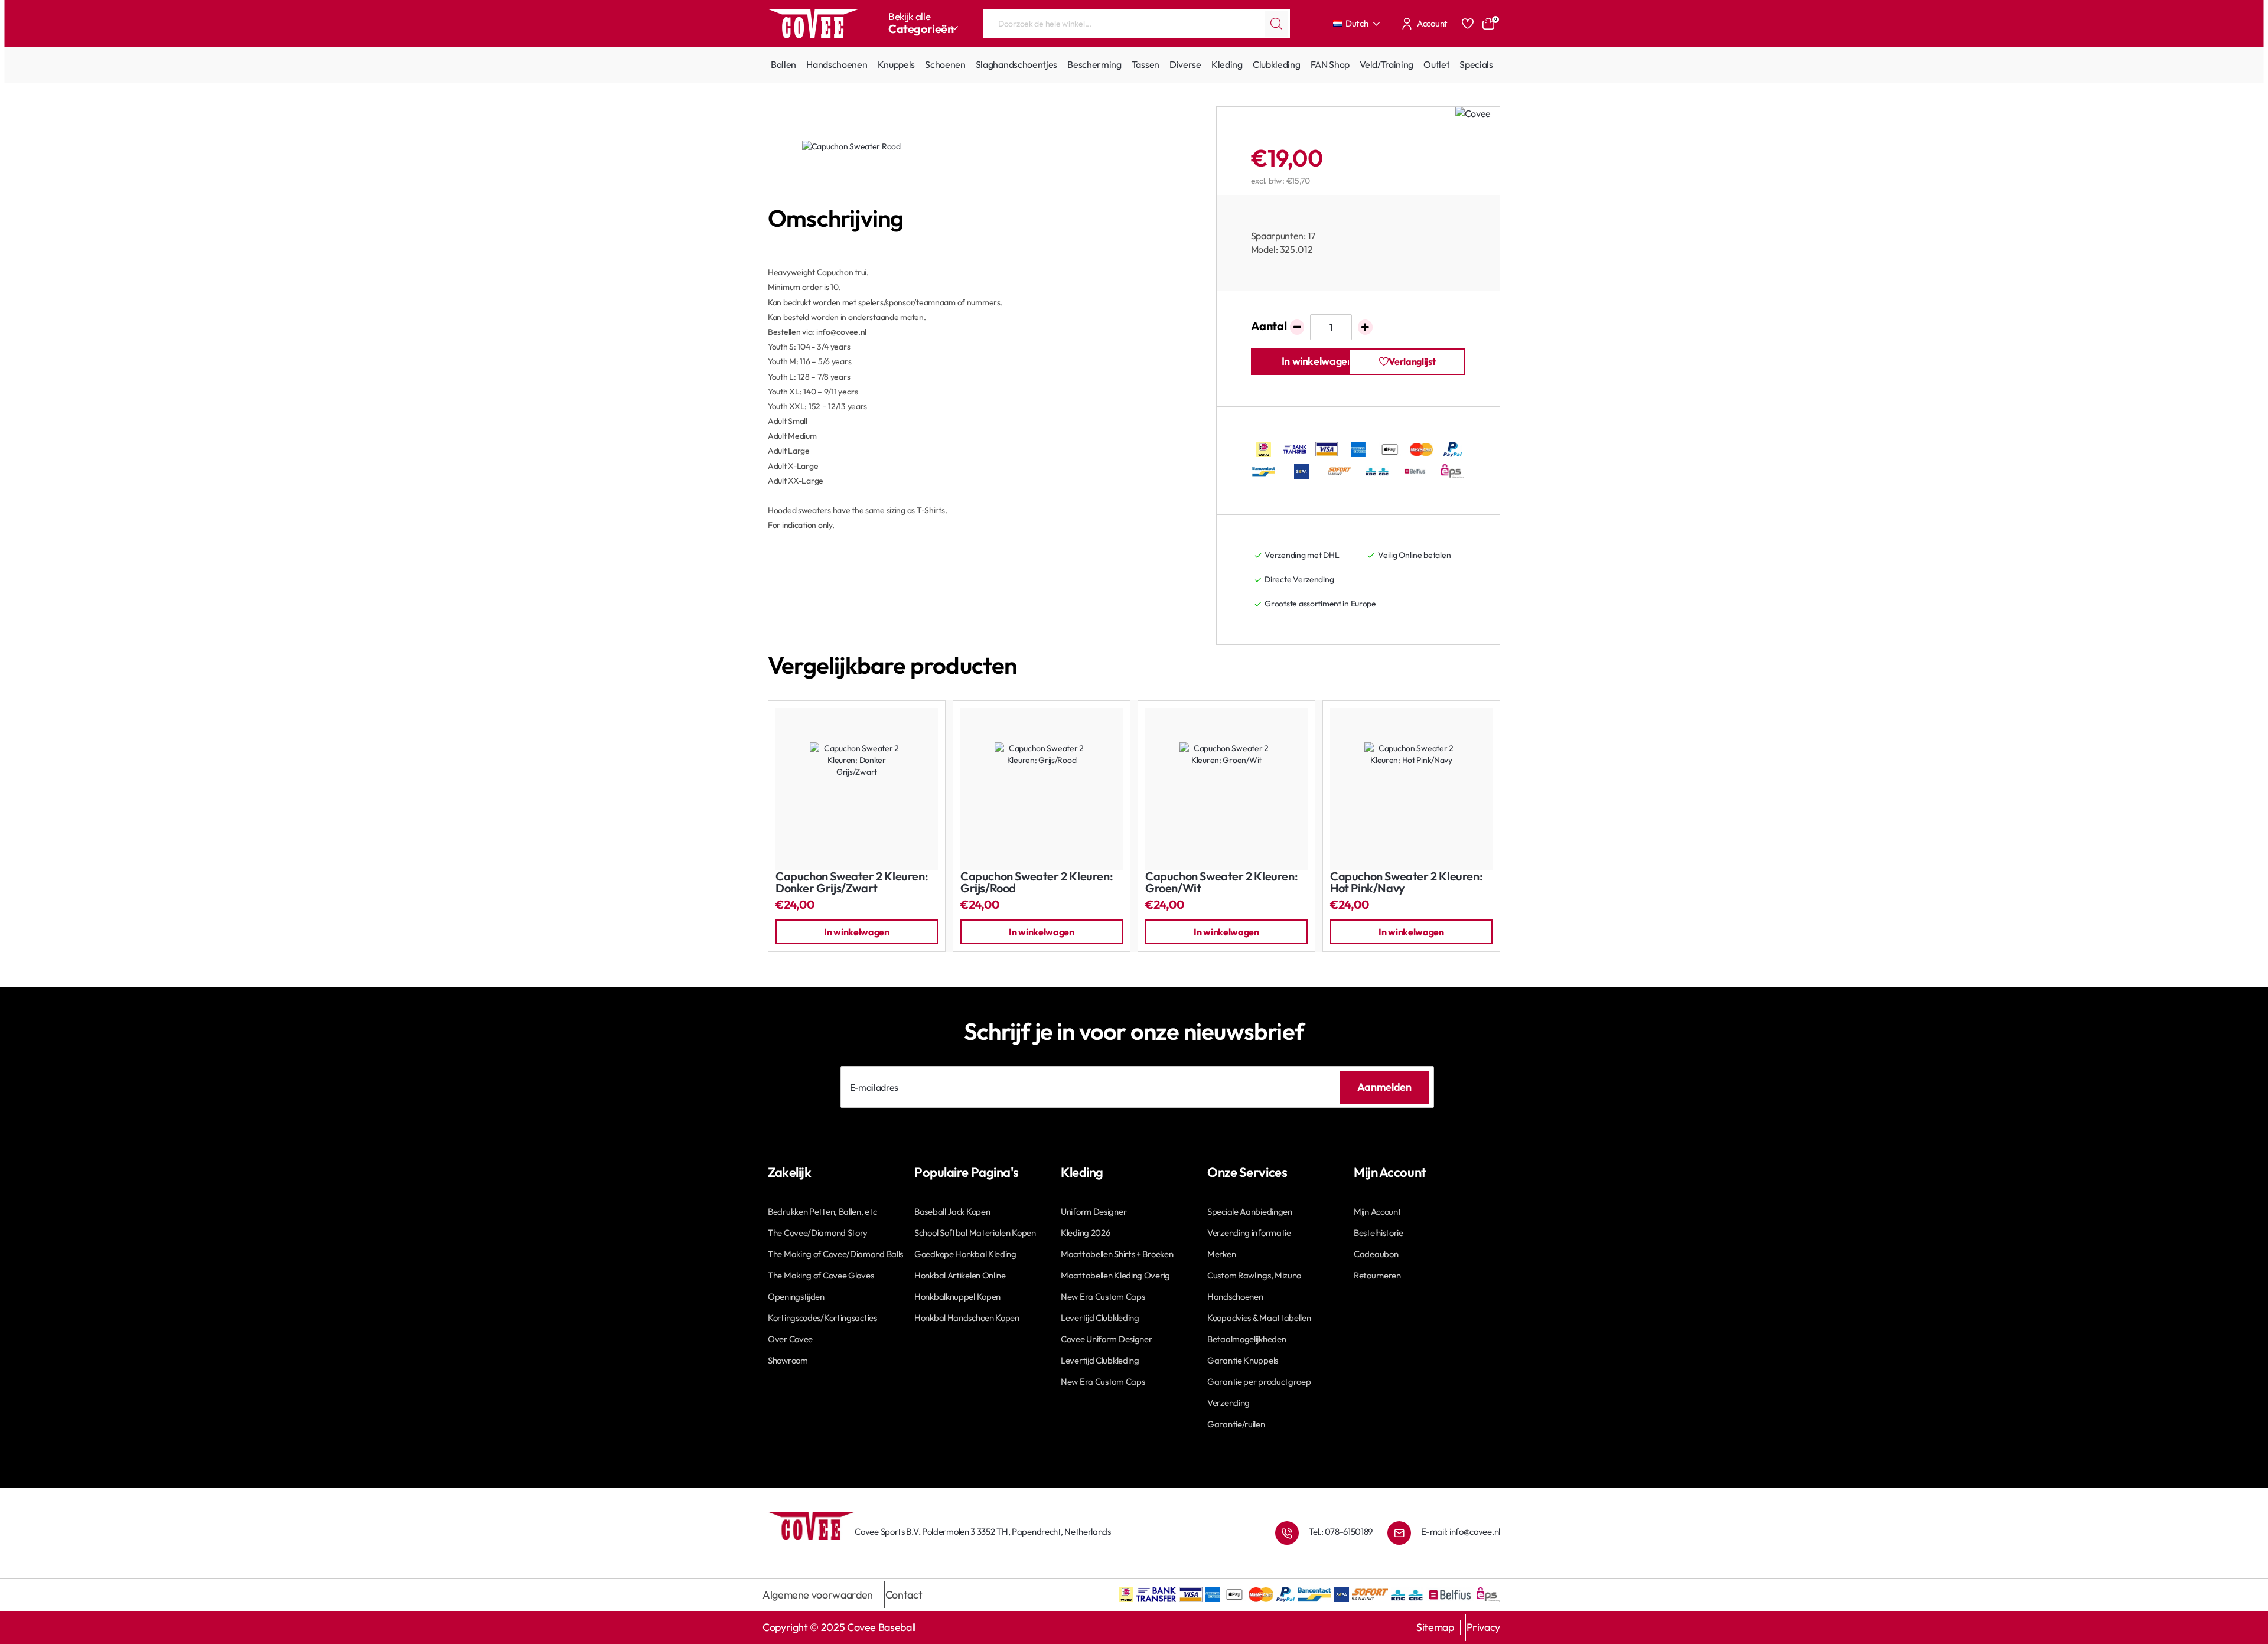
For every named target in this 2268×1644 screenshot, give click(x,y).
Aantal (1269, 326)
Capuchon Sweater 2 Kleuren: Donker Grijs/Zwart (852, 883)
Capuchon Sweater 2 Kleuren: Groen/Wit (1221, 883)
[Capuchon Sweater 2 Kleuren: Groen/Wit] (1226, 789)
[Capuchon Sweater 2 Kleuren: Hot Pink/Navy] (1411, 789)
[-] (1297, 327)
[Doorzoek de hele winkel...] (1276, 24)
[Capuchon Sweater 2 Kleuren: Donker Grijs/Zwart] (857, 789)
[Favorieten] (1468, 24)
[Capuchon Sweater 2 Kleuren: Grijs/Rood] (1042, 789)
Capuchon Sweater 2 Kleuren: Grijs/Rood (1037, 883)
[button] (1317, 362)
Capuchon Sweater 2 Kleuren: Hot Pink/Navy (1406, 883)
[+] (1365, 327)
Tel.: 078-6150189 (1341, 1532)
